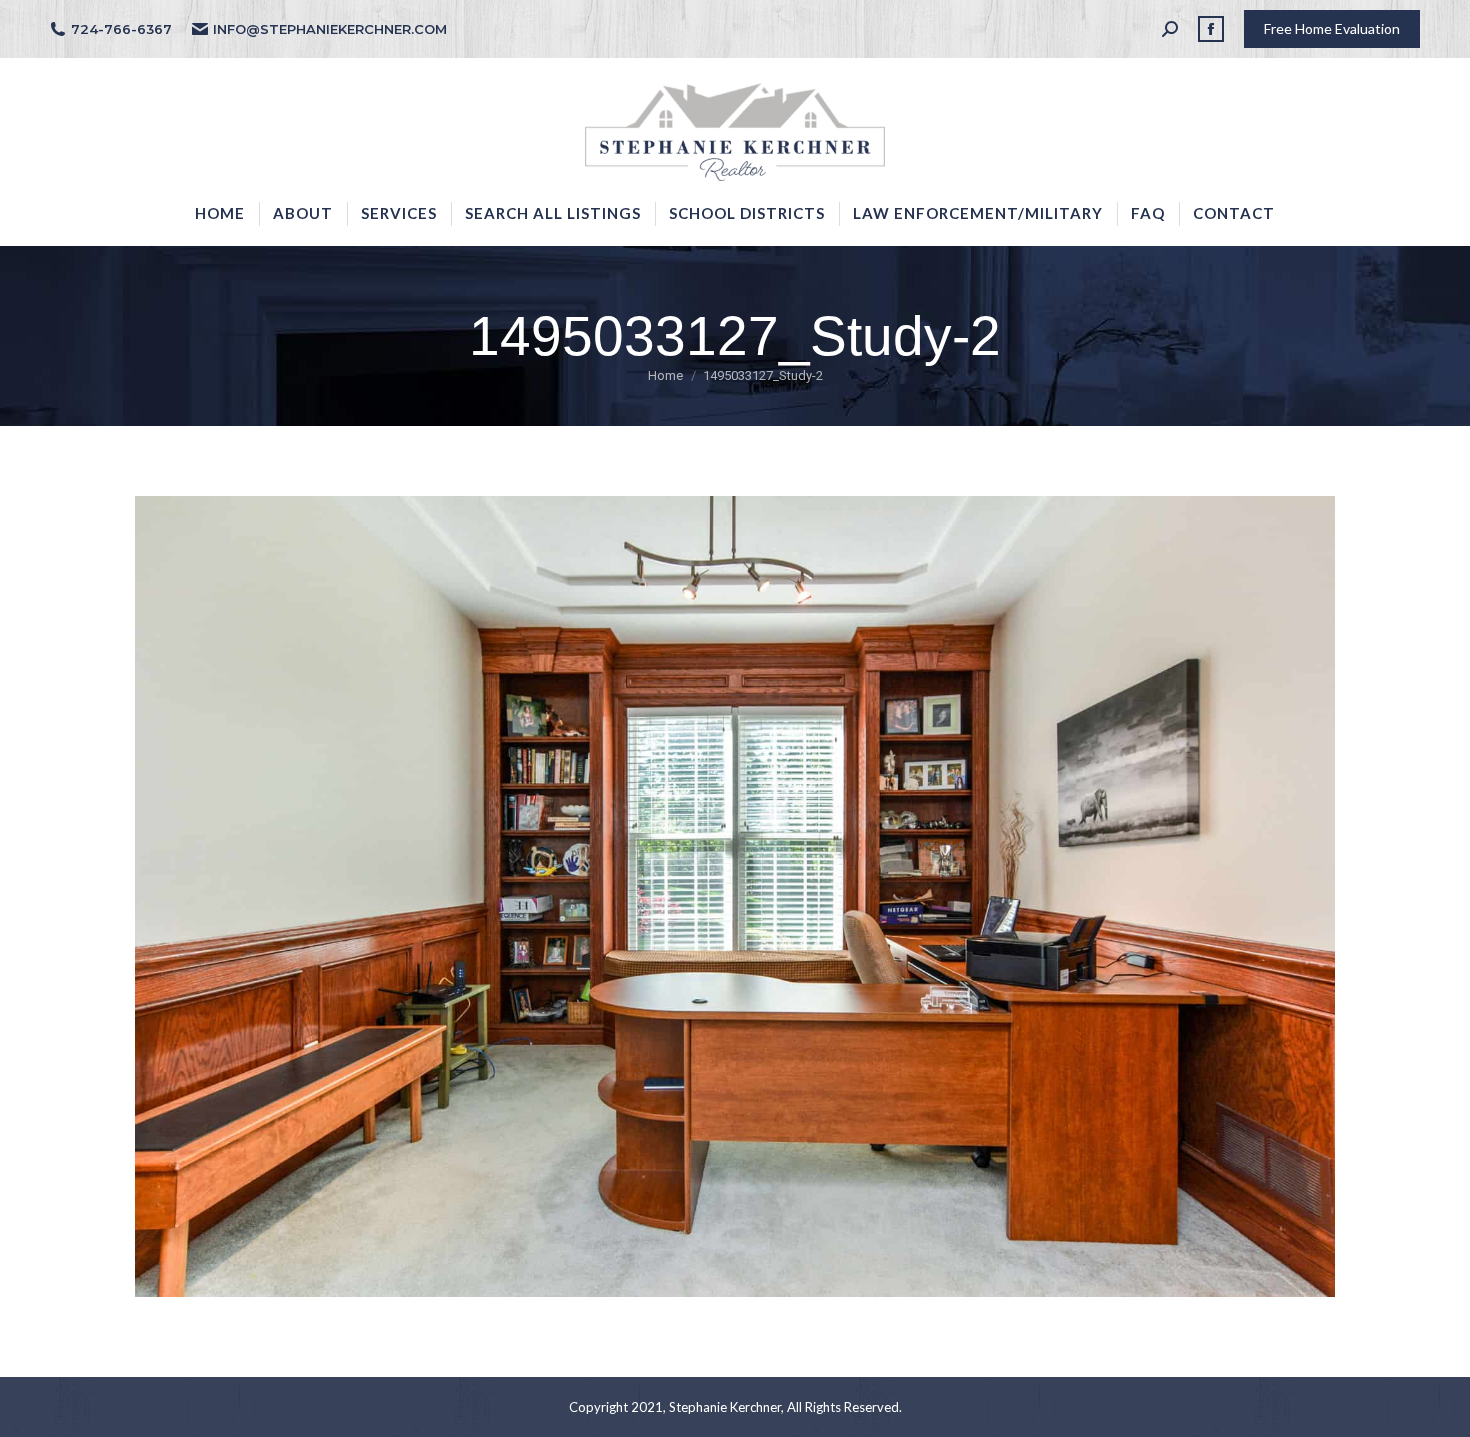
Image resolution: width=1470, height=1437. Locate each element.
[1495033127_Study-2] (735, 896)
